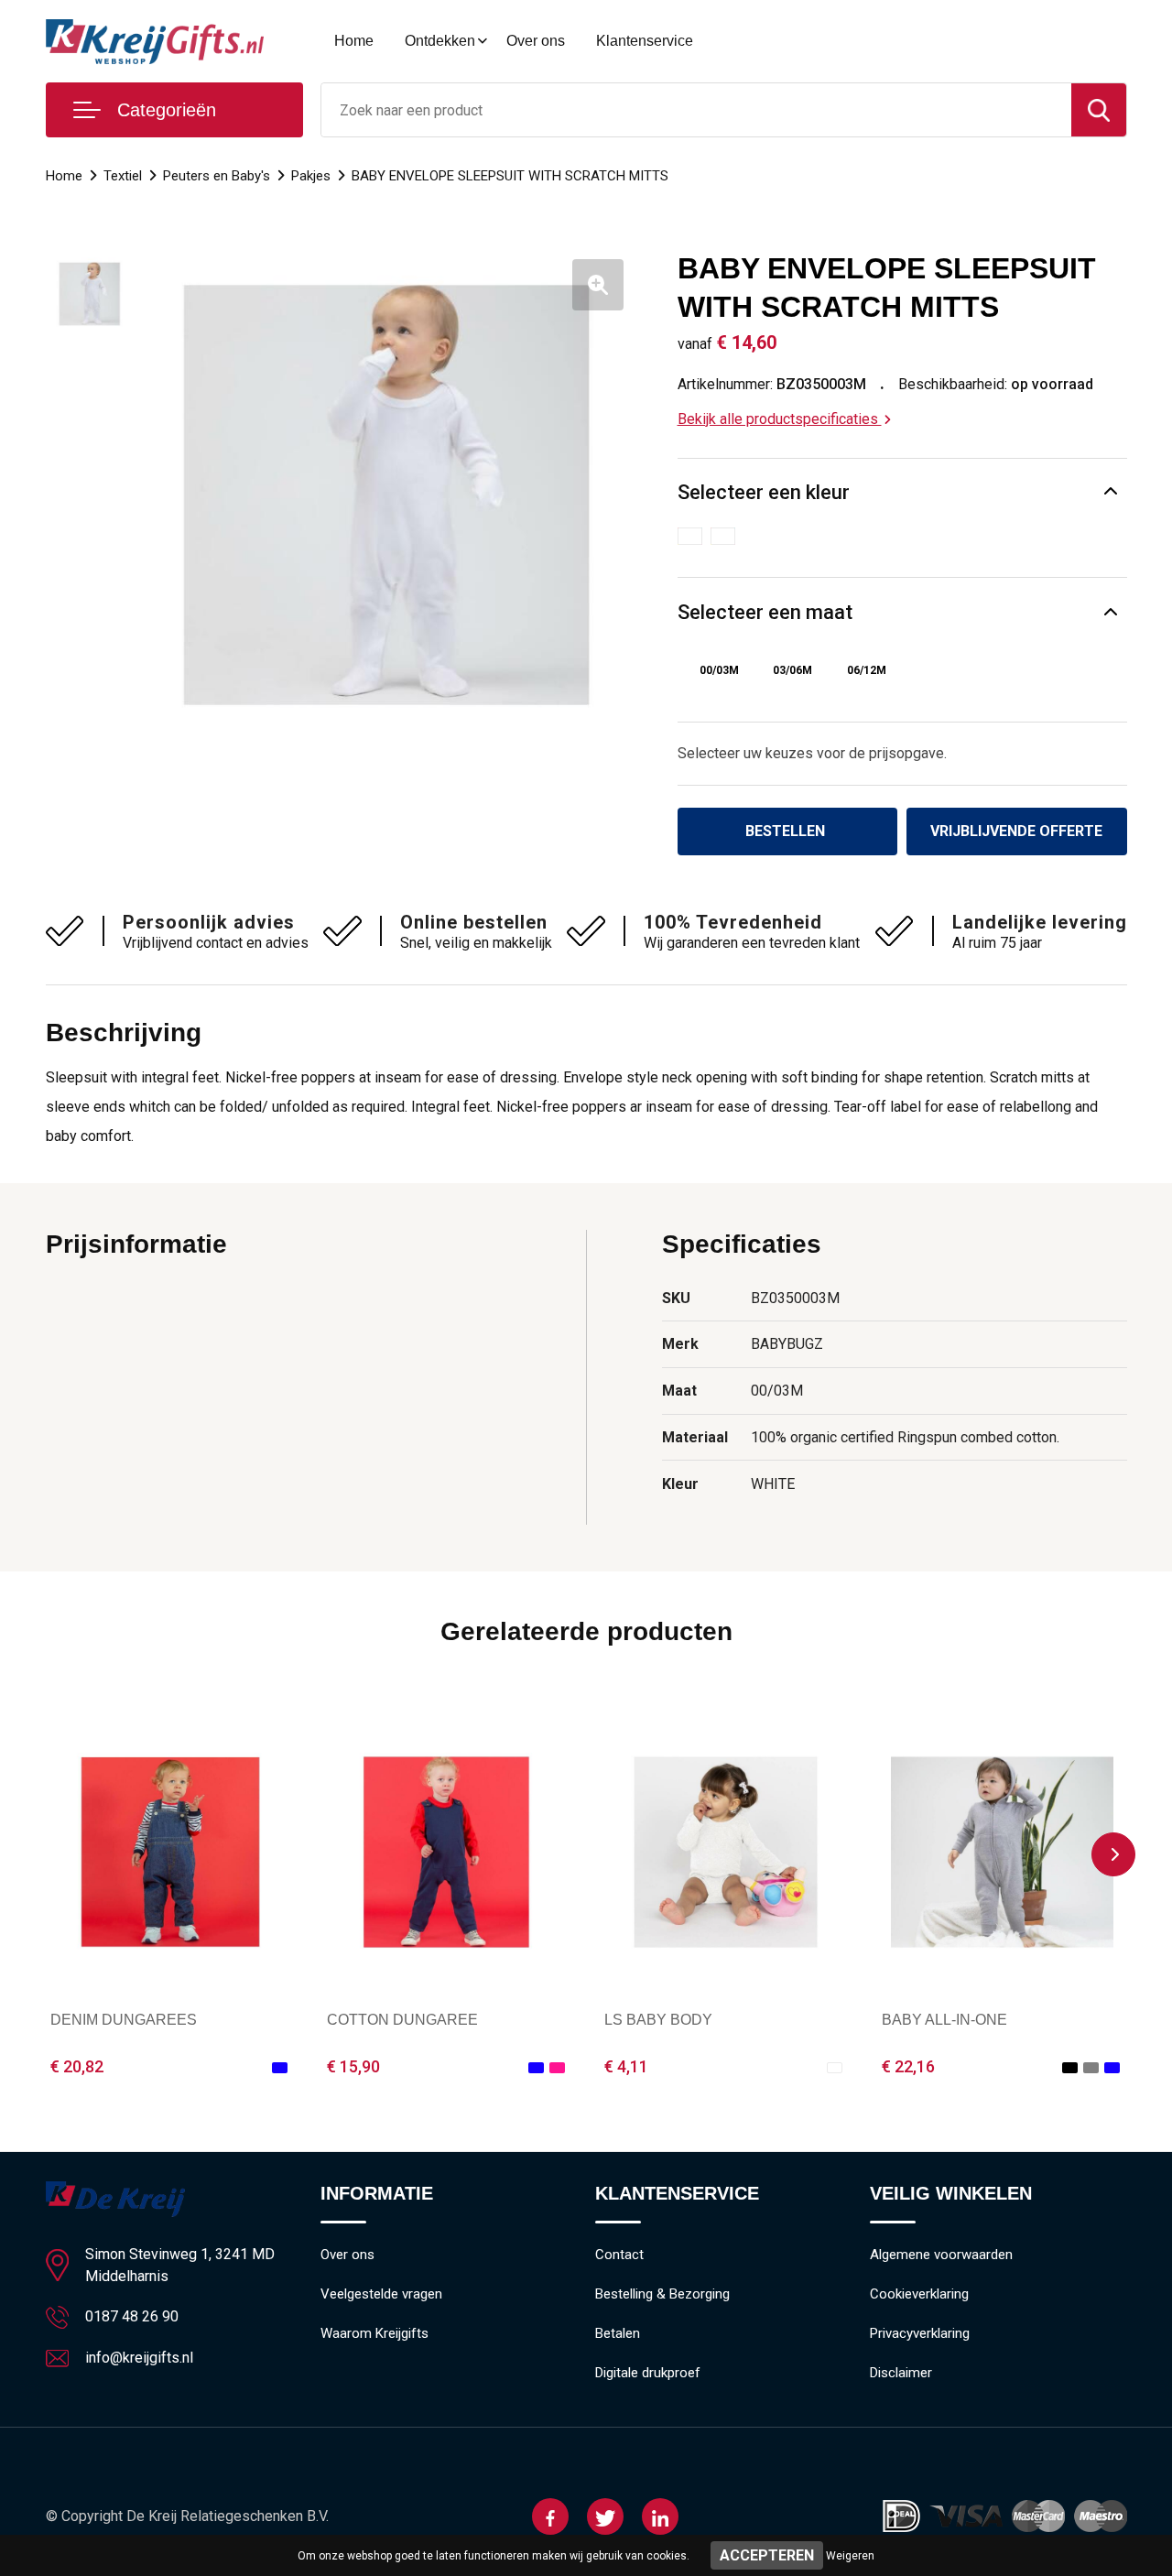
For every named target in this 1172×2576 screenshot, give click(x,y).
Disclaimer (901, 2373)
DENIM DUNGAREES (124, 2020)
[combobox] (696, 110)
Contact (619, 2255)
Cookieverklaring (919, 2294)
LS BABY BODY (658, 2020)
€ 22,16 (908, 2066)
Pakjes (311, 176)
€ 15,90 (353, 2066)
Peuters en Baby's (217, 176)
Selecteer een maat (765, 612)
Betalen (618, 2333)
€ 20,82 (77, 2066)
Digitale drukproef (648, 2373)
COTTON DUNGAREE (402, 2020)
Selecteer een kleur (764, 492)
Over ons (536, 41)
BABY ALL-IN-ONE (944, 2020)
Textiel (123, 176)
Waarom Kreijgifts (374, 2333)
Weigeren (850, 2556)
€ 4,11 (626, 2066)
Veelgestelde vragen (381, 2294)
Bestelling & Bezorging (662, 2294)
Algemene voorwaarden (941, 2255)
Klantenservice (645, 41)
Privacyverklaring (920, 2333)
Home (354, 41)
